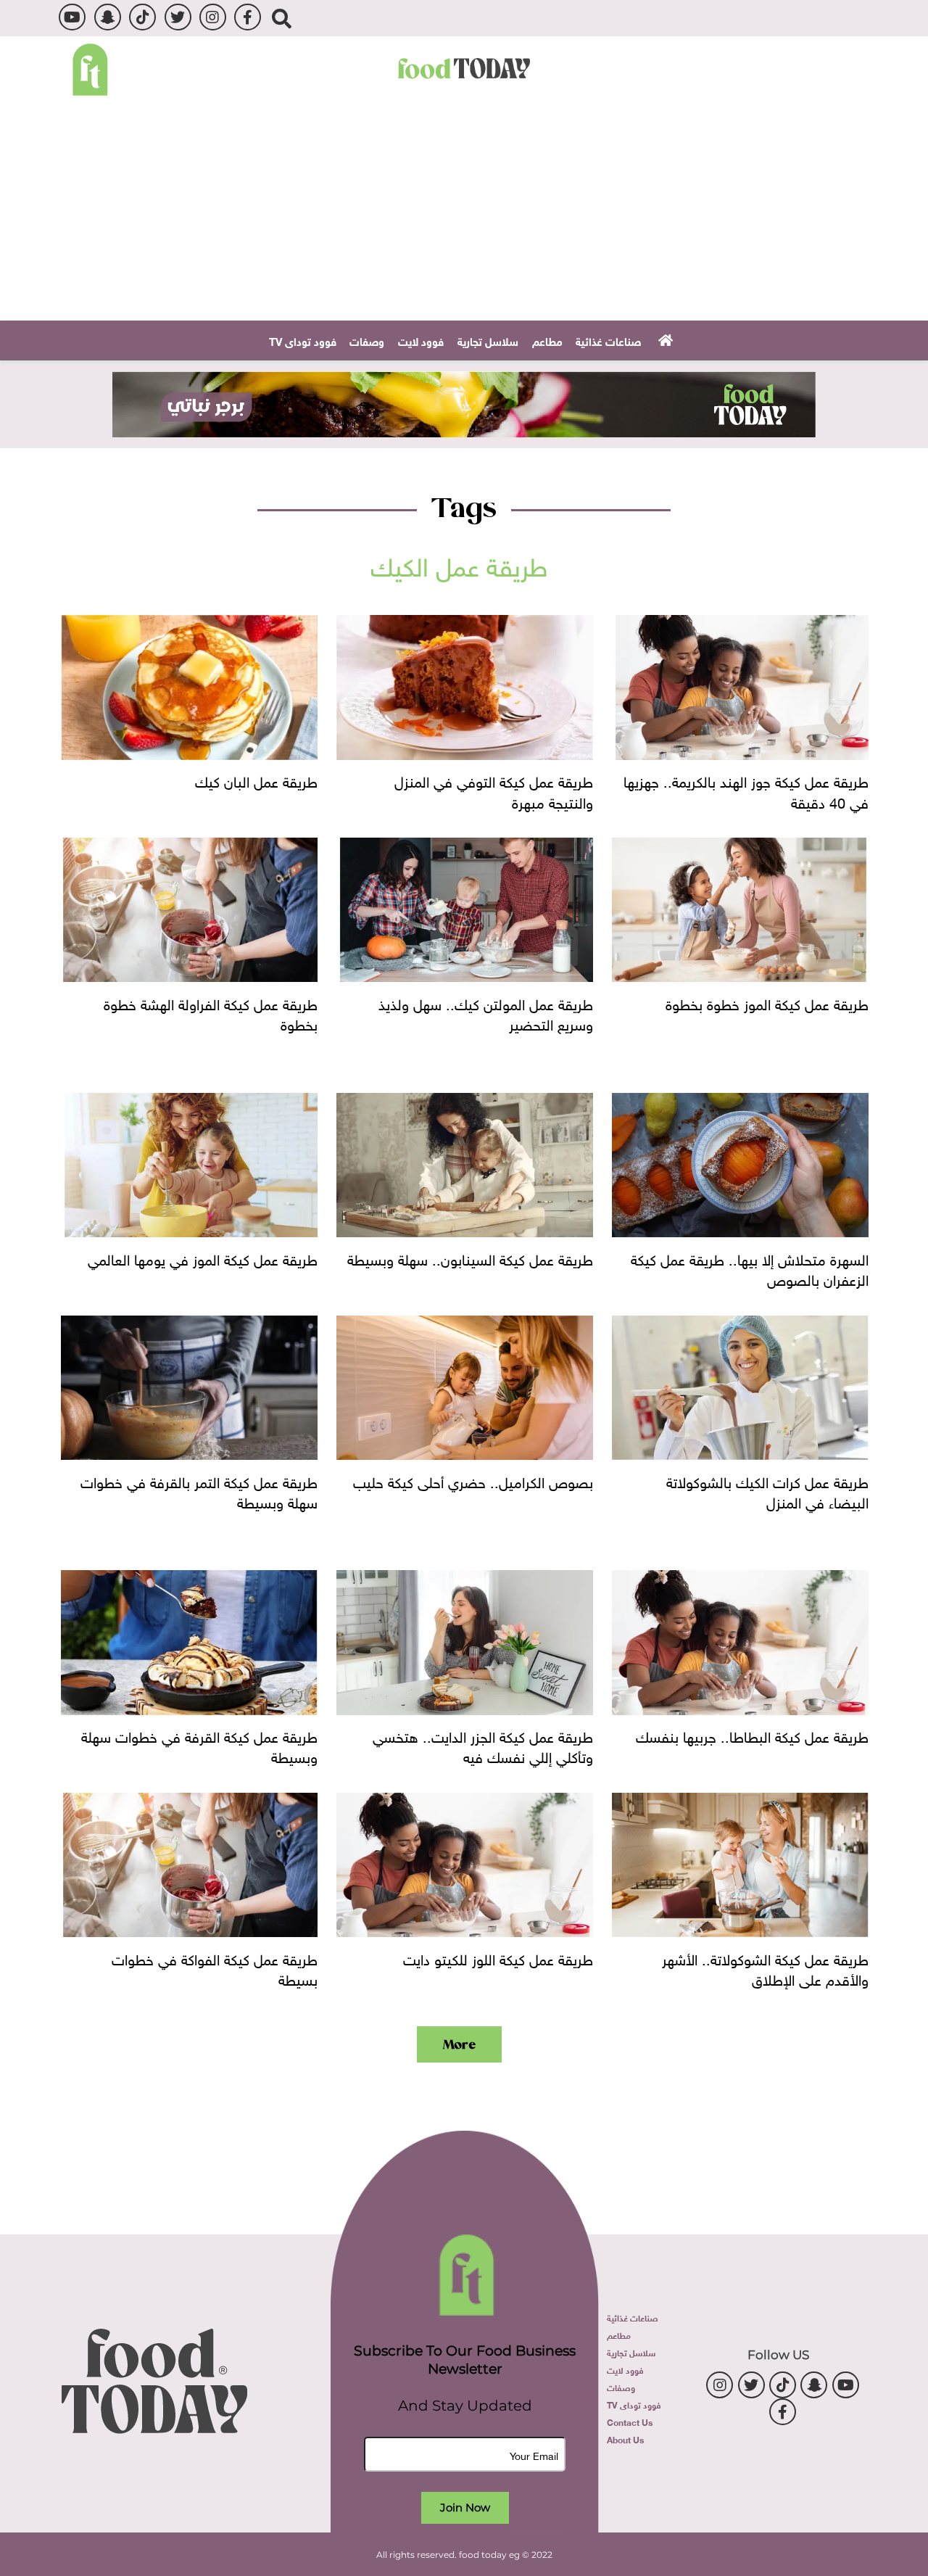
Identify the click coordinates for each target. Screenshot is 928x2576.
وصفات (367, 340)
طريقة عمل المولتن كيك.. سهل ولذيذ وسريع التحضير (486, 1012)
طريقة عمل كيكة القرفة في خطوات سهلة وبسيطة (199, 1745)
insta (213, 17)
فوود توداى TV (303, 340)
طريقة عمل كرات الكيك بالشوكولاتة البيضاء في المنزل (767, 1490)
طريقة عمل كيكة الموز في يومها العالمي (203, 1258)
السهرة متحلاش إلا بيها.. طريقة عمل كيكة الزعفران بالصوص (750, 1268)
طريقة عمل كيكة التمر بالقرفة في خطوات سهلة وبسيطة (199, 1490)
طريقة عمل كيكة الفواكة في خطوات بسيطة (215, 1968)
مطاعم (547, 340)
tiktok (142, 17)
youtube (72, 17)
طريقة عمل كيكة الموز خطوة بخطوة (767, 1002)
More (459, 2044)
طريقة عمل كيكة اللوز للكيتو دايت (498, 1957)
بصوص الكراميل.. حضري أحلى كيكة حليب (473, 1480)
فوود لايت (421, 340)
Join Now (465, 2507)
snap (108, 17)
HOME (664, 339)
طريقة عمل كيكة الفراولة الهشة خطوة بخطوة (211, 1012)
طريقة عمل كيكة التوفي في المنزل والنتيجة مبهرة (494, 790)
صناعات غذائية (608, 340)
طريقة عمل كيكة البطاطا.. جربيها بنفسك (752, 1735)
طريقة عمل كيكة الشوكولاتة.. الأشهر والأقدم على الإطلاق (765, 1968)
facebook (248, 17)
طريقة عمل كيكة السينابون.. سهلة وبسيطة (470, 1258)
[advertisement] (464, 404)
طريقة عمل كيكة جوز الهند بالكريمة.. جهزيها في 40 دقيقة (746, 790)
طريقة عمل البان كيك (256, 780)
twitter (178, 17)
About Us (625, 2439)
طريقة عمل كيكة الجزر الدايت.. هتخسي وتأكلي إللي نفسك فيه (483, 1745)
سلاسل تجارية (488, 340)
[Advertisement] (464, 212)
